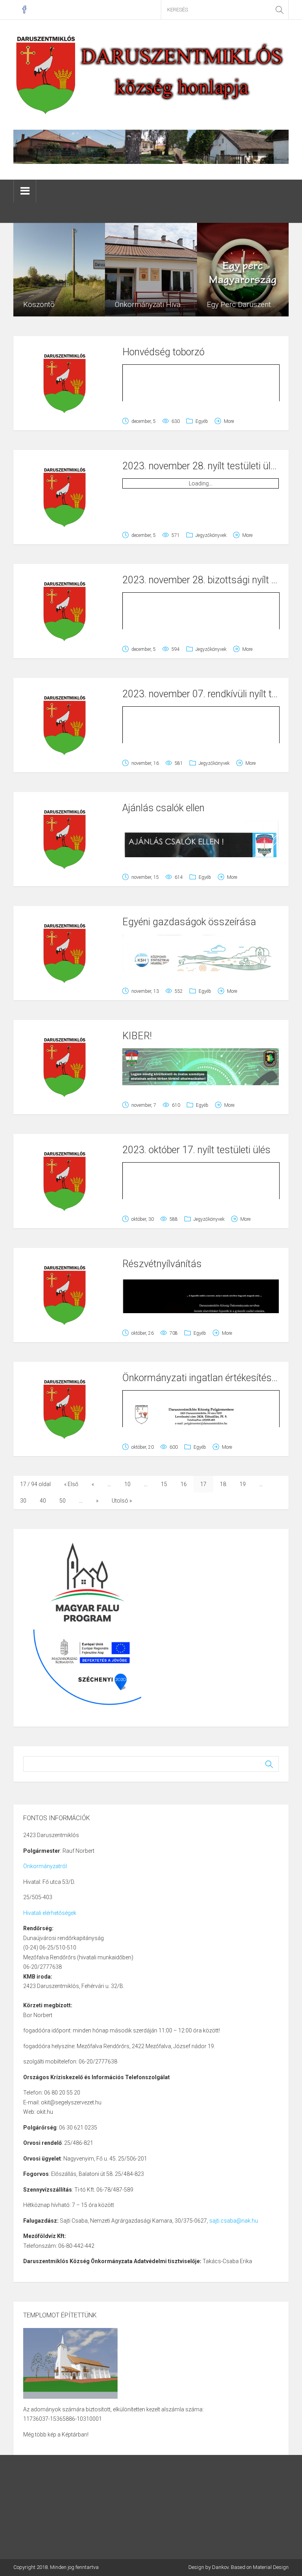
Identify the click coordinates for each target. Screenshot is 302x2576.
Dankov (220, 2567)
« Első (71, 1484)
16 (184, 1484)
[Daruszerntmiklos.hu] (151, 74)
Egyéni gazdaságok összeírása (189, 922)
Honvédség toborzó (163, 352)
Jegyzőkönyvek (211, 535)
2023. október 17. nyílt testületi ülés (196, 1150)
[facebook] (24, 10)
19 (243, 1484)
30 (23, 1501)
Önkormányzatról (45, 1866)
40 (43, 1501)
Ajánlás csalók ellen (163, 808)
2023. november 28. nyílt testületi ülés (202, 466)
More (229, 421)
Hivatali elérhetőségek (50, 1913)
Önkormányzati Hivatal (152, 304)
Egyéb (202, 421)
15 (164, 1484)
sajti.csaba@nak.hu (234, 2221)
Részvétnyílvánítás (162, 1264)
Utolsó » (122, 1501)
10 (127, 1484)
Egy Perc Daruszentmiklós (250, 304)
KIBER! (137, 1036)
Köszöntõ (39, 304)
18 (223, 1484)
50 (63, 1501)
